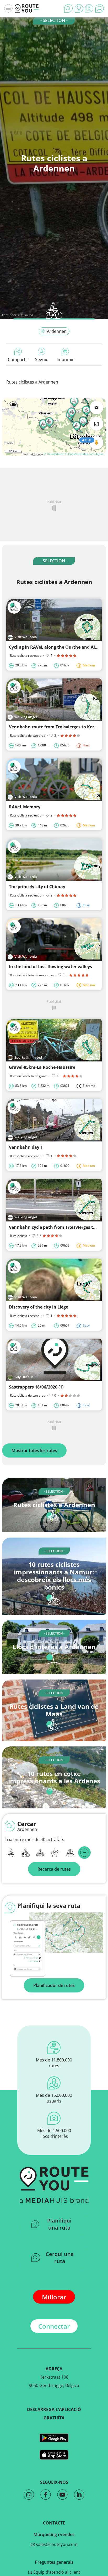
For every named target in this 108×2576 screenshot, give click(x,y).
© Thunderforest (54, 454)
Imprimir (65, 359)
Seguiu (42, 359)
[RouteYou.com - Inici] (27, 8)
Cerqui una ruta (60, 2258)
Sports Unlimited (21, 315)
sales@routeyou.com (56, 2544)
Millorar (54, 2297)
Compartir (18, 359)
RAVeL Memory (25, 807)
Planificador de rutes (54, 1985)
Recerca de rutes (54, 1869)
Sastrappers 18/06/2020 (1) (36, 1387)
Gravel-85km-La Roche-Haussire (42, 1067)
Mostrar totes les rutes (34, 1450)
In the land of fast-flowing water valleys (50, 967)
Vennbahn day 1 (26, 1147)
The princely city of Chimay (37, 887)
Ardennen (57, 331)
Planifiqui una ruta (59, 2224)
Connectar (54, 2326)
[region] (54, 427)
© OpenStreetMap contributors (85, 454)
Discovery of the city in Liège (39, 1307)
